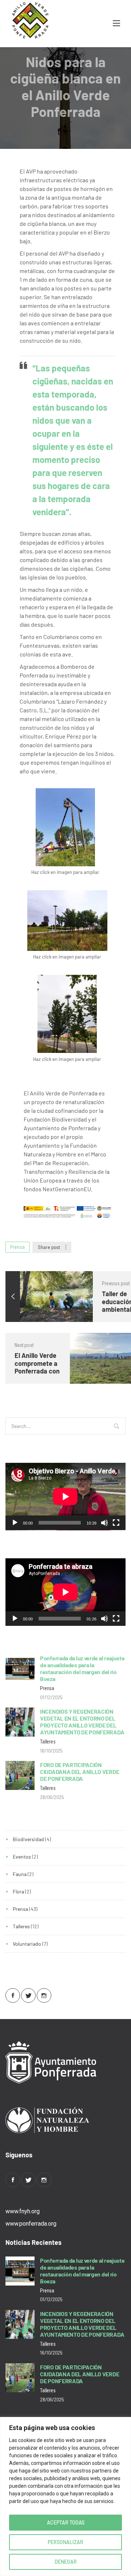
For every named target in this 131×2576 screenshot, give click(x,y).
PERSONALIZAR (65, 2542)
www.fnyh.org (23, 2211)
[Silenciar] (104, 1523)
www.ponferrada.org (31, 2224)
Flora (18, 1891)
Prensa (17, 1247)
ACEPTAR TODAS (66, 2522)
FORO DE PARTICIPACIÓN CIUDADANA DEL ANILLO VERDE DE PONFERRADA (80, 1772)
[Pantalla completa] (116, 1523)
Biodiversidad (28, 1839)
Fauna (20, 1874)
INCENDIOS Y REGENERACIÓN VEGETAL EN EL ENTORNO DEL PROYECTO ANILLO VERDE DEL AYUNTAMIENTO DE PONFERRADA (82, 1722)
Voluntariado (27, 1944)
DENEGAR (66, 2562)
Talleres (21, 1926)
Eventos (22, 1857)
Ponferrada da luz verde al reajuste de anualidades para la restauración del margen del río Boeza (82, 1668)
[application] (65, 1497)
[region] (65, 2496)
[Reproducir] (15, 1523)
